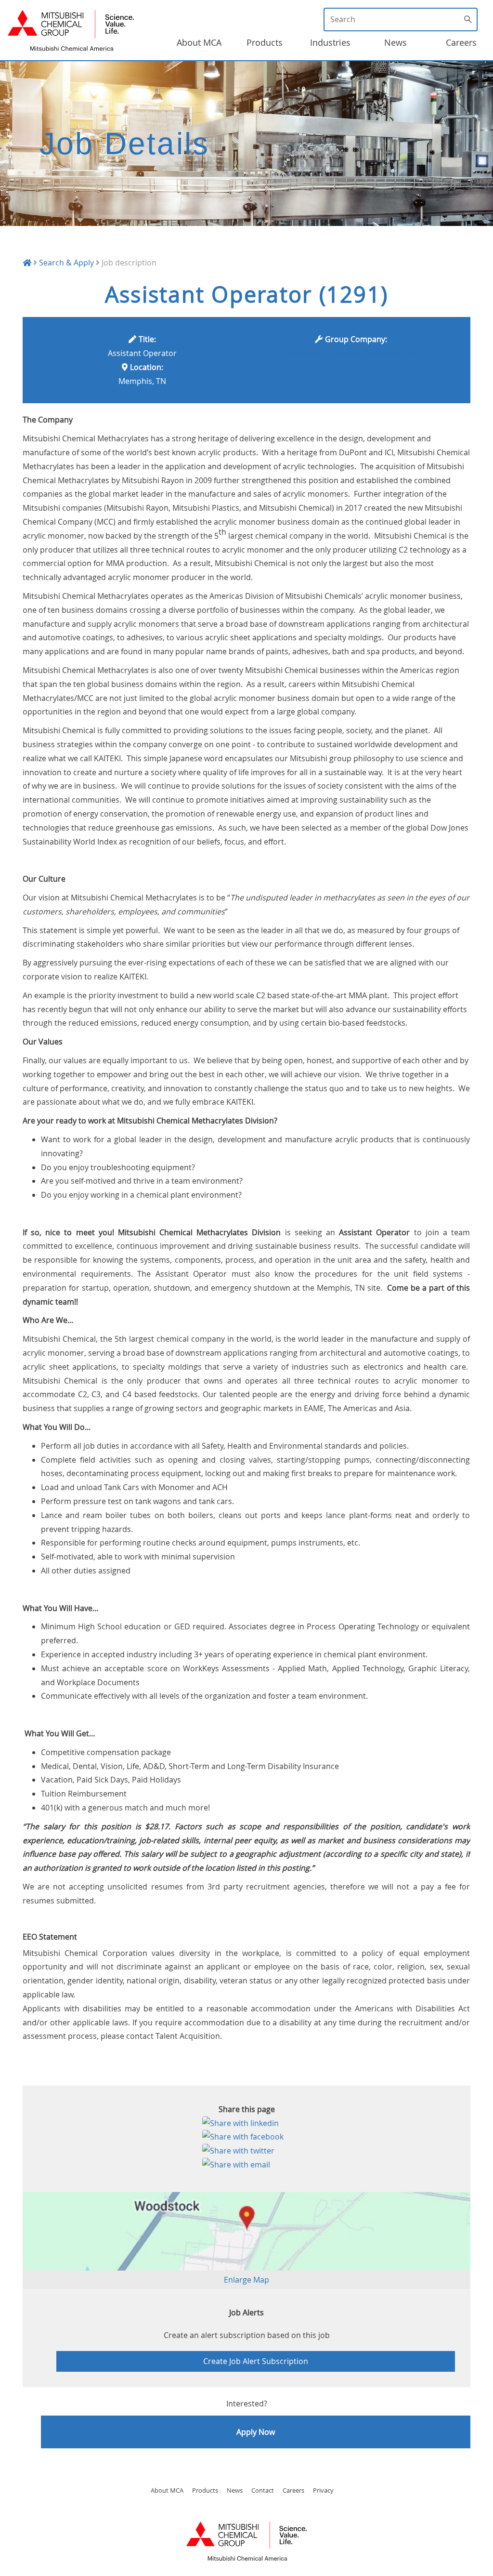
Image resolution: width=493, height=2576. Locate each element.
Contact (263, 2490)
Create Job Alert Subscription (256, 2361)
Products (265, 42)
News (396, 42)
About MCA (199, 42)
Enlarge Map (246, 2280)
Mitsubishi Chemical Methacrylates (351, 353)
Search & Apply (66, 263)
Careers (461, 42)
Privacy (323, 2490)
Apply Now (256, 2432)
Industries (330, 42)
